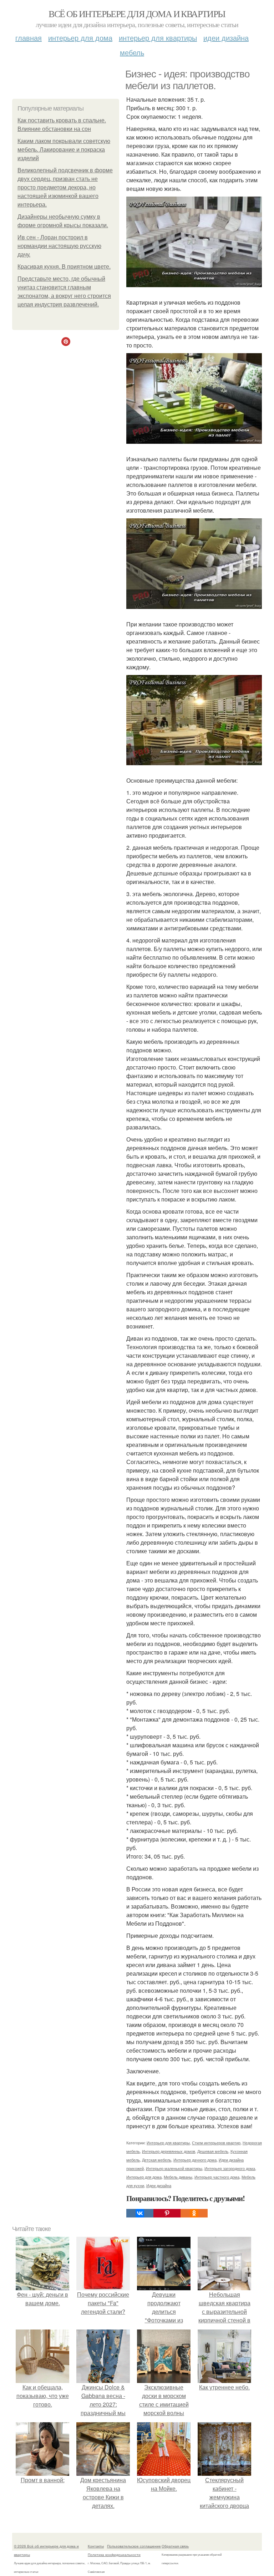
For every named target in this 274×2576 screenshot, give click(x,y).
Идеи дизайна (226, 38)
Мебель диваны (178, 2177)
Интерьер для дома (80, 38)
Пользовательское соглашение (134, 2546)
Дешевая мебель (213, 2151)
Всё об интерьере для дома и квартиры (137, 14)
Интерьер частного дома (217, 2177)
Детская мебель (157, 2160)
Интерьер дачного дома (195, 2160)
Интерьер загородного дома (230, 2168)
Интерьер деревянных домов (169, 2151)
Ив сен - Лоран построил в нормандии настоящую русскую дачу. (59, 246)
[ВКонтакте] (140, 2213)
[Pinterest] (167, 2213)
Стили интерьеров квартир (216, 2143)
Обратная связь (175, 2546)
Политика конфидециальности (114, 2555)
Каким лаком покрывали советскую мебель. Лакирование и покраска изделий (64, 150)
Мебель (132, 52)
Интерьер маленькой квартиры (174, 2168)
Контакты (96, 2546)
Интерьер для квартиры (158, 38)
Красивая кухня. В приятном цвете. (64, 267)
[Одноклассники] (194, 2213)
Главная (29, 38)
